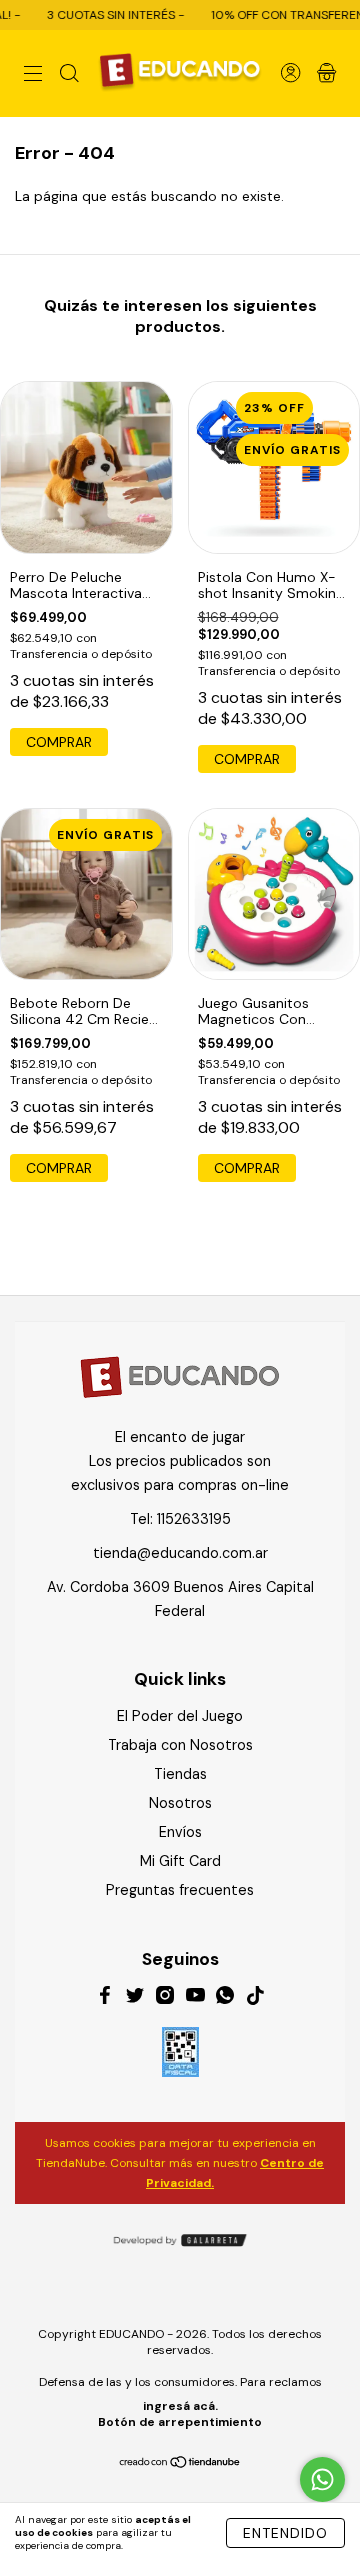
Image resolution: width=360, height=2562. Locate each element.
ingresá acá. (180, 2406)
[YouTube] (195, 1998)
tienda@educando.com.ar (180, 1553)
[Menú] (33, 75)
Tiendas (180, 1774)
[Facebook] (105, 1998)
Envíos (180, 1832)
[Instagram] (165, 1998)
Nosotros (180, 1803)
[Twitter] (135, 1998)
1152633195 (194, 1519)
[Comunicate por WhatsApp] (322, 2479)
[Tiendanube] (180, 2463)
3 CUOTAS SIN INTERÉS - (100, 15)
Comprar (59, 742)
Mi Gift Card (180, 1861)
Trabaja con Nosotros (180, 1745)
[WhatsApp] (225, 1998)
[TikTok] (255, 1998)
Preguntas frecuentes (180, 1890)
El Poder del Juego (180, 1716)
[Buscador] (69, 75)
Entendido (285, 2533)
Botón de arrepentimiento (180, 2422)
